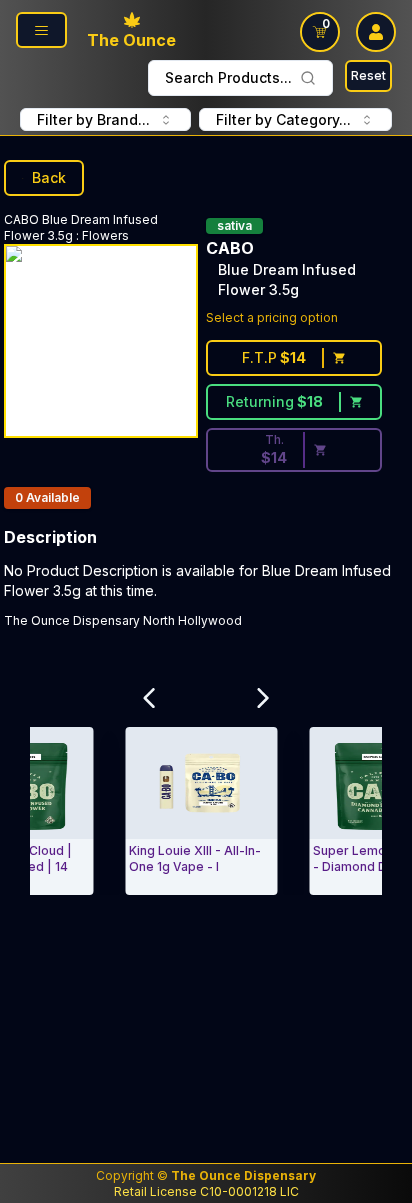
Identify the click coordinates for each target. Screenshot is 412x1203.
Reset (368, 75)
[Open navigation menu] (41, 30)
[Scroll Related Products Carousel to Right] (263, 698)
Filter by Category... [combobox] (283, 119)
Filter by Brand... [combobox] (93, 119)
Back (49, 177)
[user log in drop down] (376, 32)
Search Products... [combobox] (228, 77)
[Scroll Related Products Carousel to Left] (149, 698)
